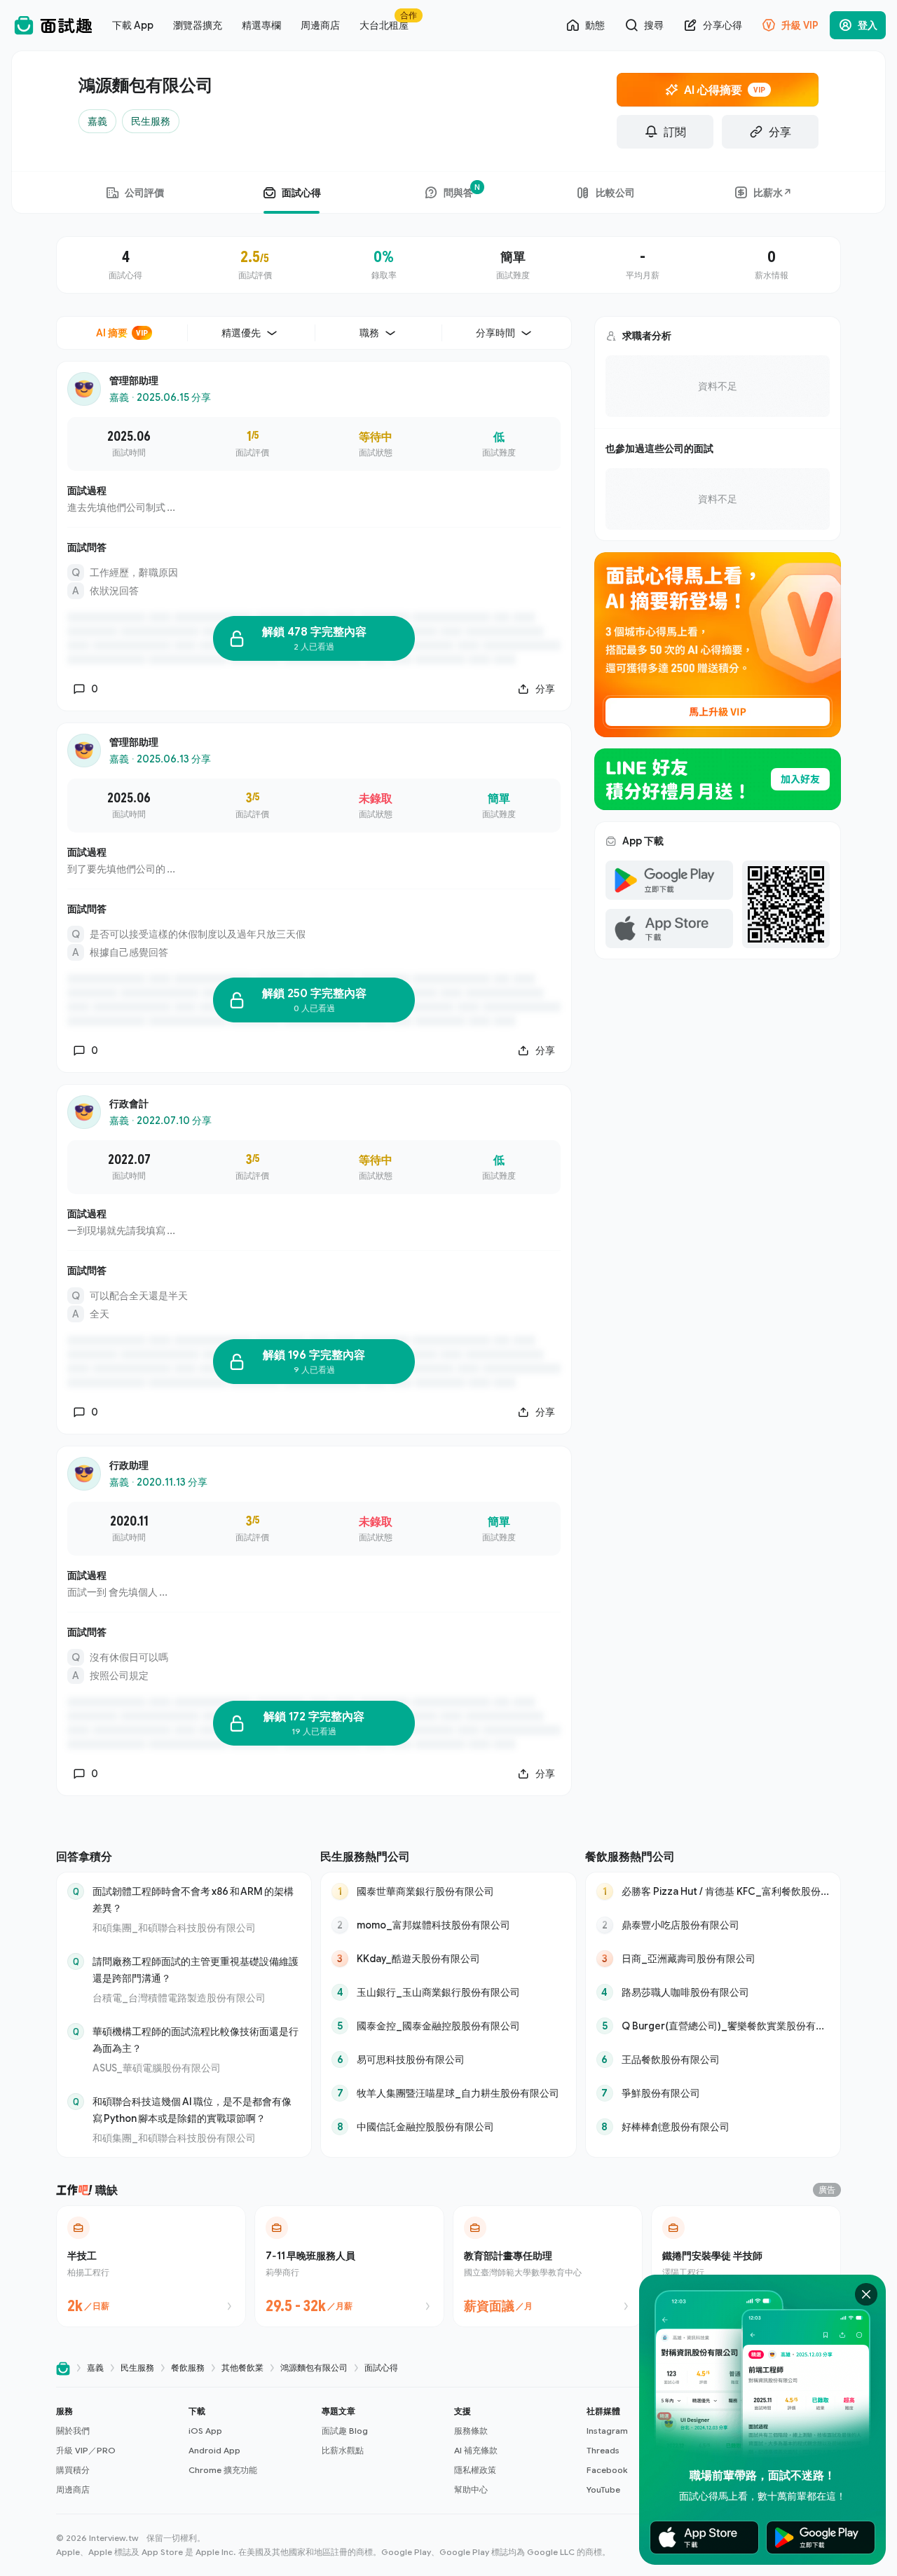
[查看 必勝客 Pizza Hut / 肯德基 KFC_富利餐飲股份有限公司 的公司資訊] (713, 1891)
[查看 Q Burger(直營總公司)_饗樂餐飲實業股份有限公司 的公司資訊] (713, 2026)
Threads (603, 2450)
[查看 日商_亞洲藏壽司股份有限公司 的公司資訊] (713, 1959)
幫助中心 (471, 2489)
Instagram (607, 2431)
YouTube (603, 2489)
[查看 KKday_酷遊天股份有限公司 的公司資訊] (448, 1959)
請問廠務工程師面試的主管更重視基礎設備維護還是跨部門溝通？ (196, 1969)
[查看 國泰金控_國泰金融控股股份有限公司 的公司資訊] (448, 2026)
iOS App (205, 2431)
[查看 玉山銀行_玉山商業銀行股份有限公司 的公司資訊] (448, 1992)
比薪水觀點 (343, 2450)
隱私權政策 (475, 2470)
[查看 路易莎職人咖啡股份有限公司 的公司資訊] (713, 1992)
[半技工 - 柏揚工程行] (151, 2266)
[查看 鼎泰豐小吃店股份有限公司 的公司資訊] (713, 1925)
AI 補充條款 (476, 2450)
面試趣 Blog (345, 2431)
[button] (117, 2451)
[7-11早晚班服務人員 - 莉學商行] (349, 2266)
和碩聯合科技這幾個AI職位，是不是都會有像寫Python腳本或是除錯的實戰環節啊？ (192, 2110)
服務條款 (471, 2431)
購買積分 (73, 2470)
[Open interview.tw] (63, 2368)
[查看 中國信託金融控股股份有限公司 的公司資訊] (448, 2127)
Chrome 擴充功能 (223, 2470)
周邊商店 (73, 2489)
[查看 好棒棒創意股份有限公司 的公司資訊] (713, 2127)
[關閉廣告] (866, 2294)
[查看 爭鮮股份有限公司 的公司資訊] (713, 2093)
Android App (214, 2450)
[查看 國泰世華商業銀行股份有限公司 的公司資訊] (448, 1891)
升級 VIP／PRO (86, 2450)
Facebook (607, 2470)
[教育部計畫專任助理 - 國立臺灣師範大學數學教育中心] (548, 2266)
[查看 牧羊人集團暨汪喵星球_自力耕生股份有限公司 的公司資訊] (448, 2093)
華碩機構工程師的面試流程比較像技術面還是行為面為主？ (196, 2040)
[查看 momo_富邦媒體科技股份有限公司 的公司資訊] (448, 1925)
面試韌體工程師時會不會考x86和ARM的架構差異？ (193, 1899)
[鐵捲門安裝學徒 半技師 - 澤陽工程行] (746, 2266)
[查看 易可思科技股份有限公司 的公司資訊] (448, 2060)
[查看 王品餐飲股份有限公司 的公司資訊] (713, 2060)
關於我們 (73, 2431)
